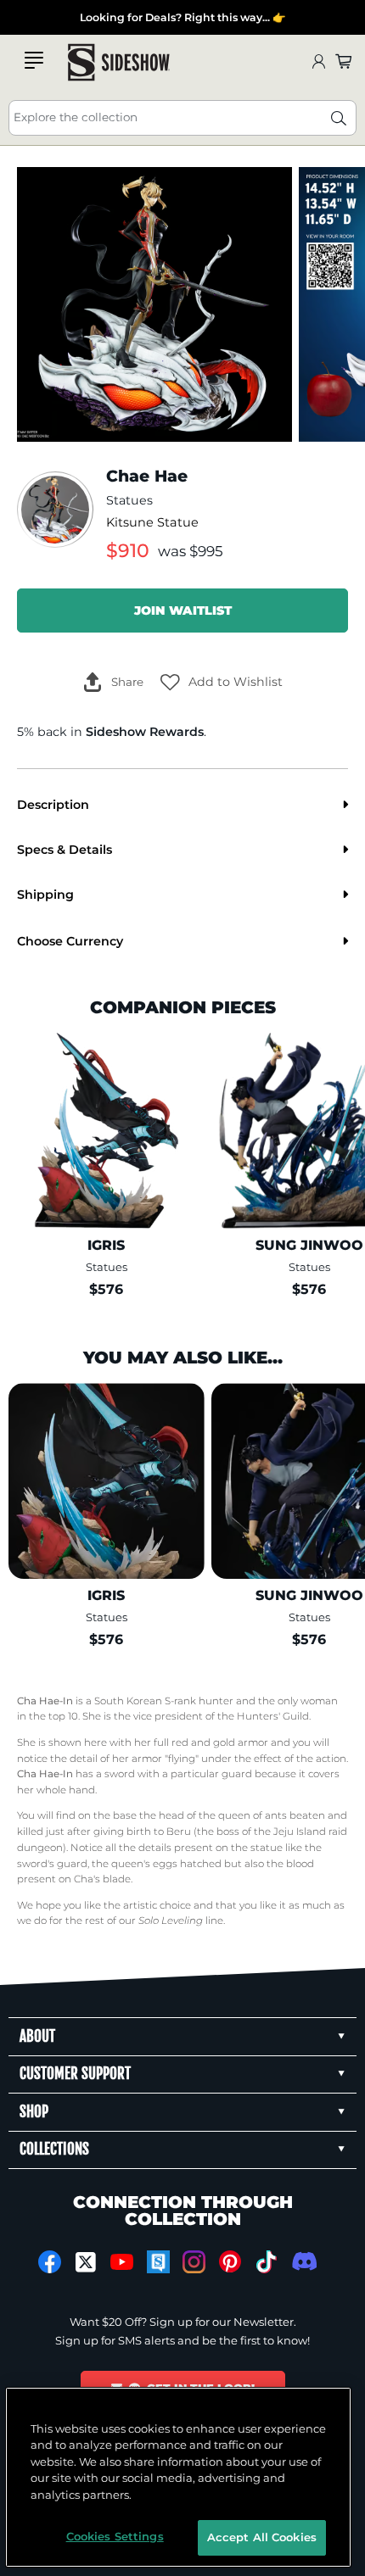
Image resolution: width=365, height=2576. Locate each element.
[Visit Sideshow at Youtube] (122, 2262)
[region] (179, 2477)
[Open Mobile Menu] (34, 60)
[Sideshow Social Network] (158, 2262)
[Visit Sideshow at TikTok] (266, 2262)
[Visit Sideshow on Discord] (303, 2261)
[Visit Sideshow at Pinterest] (230, 2262)
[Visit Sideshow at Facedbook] (50, 2262)
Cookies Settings (115, 2536)
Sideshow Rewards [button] (145, 732)
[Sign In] (318, 62)
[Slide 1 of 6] (154, 304)
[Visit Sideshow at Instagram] (194, 2262)
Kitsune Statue (152, 522)
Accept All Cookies (262, 2537)
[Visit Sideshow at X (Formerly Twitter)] (86, 2262)
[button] (222, 682)
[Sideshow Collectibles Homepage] (119, 62)
